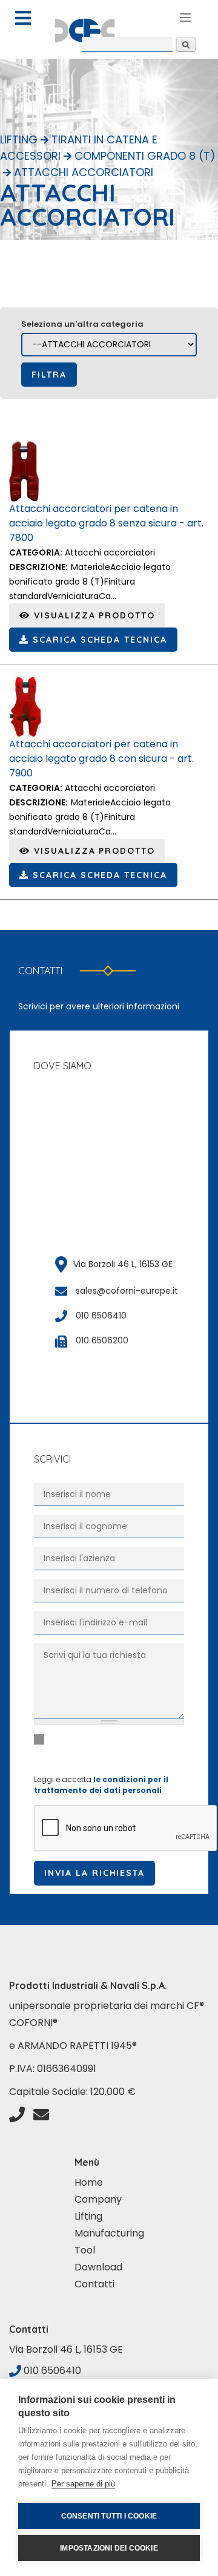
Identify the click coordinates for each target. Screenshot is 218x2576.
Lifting (88, 2216)
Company (98, 2199)
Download (98, 2267)
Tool (85, 2250)
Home (89, 2182)
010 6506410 (101, 1316)
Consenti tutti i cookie (109, 2516)
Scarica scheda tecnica (98, 640)
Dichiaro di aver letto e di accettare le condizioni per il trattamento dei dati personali (109, 1752)
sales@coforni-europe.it (127, 1291)
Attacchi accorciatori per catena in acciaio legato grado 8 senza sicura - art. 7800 (106, 523)
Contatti (94, 2284)
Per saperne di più (83, 2484)
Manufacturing (109, 2233)
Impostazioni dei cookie (109, 2548)
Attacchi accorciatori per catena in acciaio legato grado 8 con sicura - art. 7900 (101, 759)
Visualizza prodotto (93, 615)
